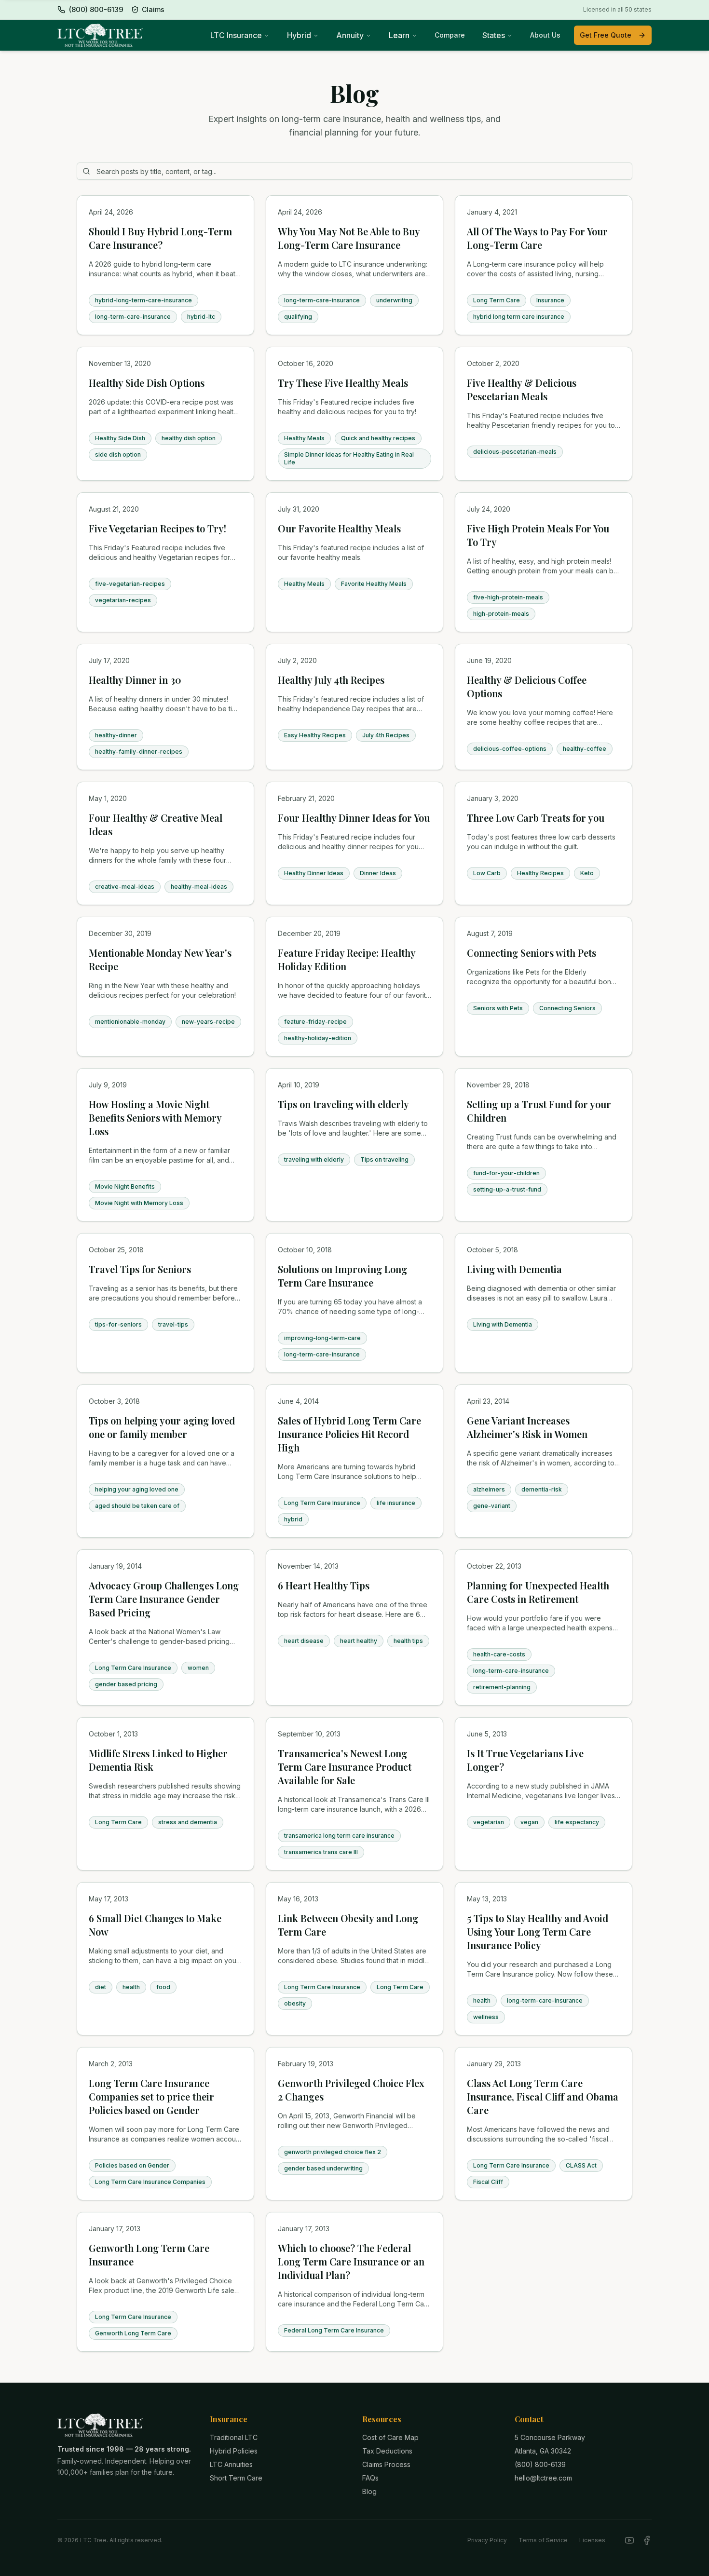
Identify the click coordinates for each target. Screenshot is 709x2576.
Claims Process (386, 2464)
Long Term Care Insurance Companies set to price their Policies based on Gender (151, 2096)
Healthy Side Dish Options (147, 383)
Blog (369, 2491)
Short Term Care (236, 2478)
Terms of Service (543, 2540)
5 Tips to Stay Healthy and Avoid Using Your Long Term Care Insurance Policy (538, 1932)
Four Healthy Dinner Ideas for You (354, 818)
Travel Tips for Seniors (140, 1269)
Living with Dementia (514, 1269)
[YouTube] (629, 2540)
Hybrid (299, 35)
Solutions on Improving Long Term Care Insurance (342, 1276)
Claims (153, 9)
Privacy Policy (487, 2540)
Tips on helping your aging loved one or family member (162, 1427)
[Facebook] (647, 2540)
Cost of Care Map (390, 2437)
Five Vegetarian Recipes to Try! (157, 528)
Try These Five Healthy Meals (343, 383)
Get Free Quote (606, 35)
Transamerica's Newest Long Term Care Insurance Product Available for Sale (345, 1767)
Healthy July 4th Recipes (331, 680)
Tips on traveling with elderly (343, 1104)
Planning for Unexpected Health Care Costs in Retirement (538, 1592)
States (494, 35)
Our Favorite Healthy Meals (339, 528)
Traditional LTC (234, 2437)
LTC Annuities (231, 2464)
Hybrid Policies (234, 2451)
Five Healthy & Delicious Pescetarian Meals (522, 389)
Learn (399, 35)
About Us (545, 35)
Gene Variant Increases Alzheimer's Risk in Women (527, 1427)
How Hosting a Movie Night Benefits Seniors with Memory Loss (155, 1118)
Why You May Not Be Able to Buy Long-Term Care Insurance (349, 238)
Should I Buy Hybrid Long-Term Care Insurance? (160, 238)
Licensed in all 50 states (617, 9)
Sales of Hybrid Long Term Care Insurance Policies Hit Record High (349, 1434)
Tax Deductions (387, 2451)
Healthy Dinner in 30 (135, 680)
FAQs (370, 2478)
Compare (450, 35)
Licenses (592, 2540)
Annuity (350, 35)
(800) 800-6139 (540, 2464)
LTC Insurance (236, 35)
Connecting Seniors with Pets (532, 953)
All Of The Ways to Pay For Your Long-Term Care (537, 238)
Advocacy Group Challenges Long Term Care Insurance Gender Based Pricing (164, 1599)
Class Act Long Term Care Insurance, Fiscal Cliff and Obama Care (543, 2096)
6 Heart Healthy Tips (324, 1585)
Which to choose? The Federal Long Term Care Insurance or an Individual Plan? (351, 2261)
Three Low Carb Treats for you (536, 818)
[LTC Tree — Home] (100, 35)
